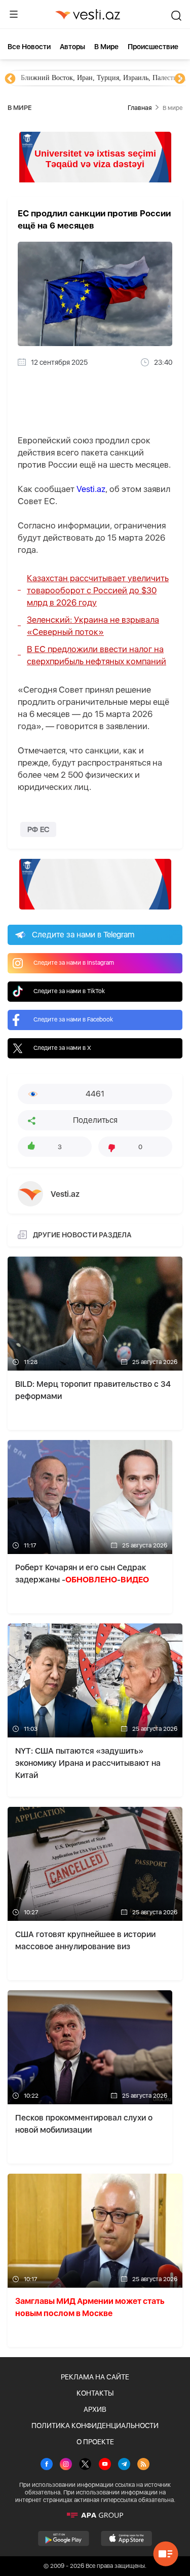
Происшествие (153, 47)
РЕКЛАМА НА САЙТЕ (95, 2377)
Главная (140, 108)
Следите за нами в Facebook (73, 1019)
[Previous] (10, 79)
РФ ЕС (38, 829)
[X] (85, 2465)
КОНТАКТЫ (95, 2393)
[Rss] (143, 2465)
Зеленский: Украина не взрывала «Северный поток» (93, 626)
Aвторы (72, 47)
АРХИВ (95, 2409)
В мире (106, 47)
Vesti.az (91, 489)
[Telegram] (124, 2465)
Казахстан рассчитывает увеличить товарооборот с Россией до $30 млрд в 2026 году (98, 590)
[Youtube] (105, 2465)
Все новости (29, 47)
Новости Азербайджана (57, 78)
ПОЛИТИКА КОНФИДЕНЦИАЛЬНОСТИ (95, 2426)
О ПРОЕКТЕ (95, 2442)
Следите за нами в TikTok (69, 991)
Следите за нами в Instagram (74, 963)
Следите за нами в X (62, 1048)
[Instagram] (66, 2465)
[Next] (180, 79)
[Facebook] (47, 2465)
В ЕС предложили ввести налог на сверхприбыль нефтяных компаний (97, 655)
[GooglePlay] (64, 2539)
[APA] (95, 2515)
